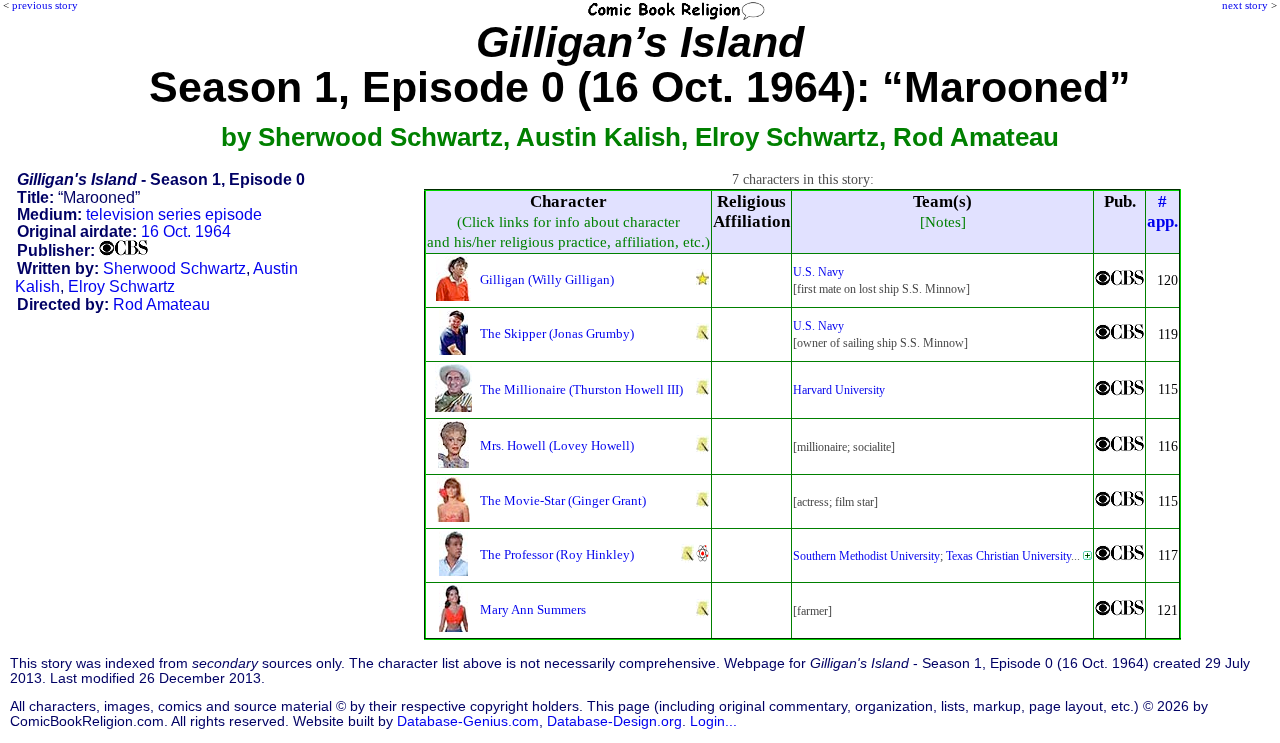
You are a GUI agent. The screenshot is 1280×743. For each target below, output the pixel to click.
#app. (1162, 211)
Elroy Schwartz (121, 286)
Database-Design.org (614, 721)
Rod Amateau (161, 304)
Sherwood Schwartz (174, 268)
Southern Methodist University (866, 556)
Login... (713, 721)
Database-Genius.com (468, 721)
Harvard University (839, 390)
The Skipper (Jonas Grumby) (557, 333)
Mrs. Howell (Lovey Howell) (557, 445)
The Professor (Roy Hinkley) (557, 554)
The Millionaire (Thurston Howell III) (581, 389)
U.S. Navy (818, 272)
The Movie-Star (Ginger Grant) (563, 500)
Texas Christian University (1008, 556)
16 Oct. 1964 (186, 231)
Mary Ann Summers (533, 609)
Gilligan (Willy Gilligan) (547, 279)
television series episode (174, 214)
